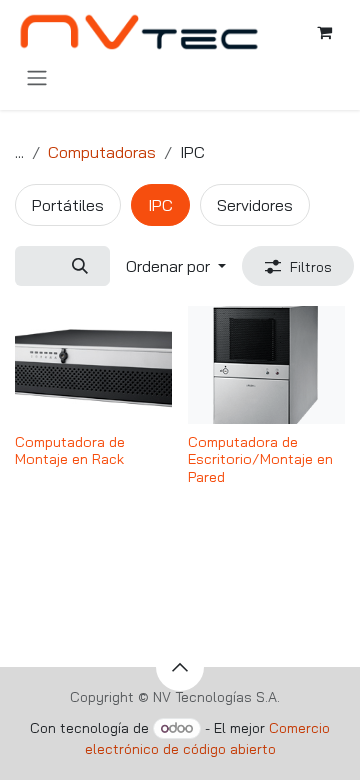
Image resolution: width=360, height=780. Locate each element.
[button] (176, 266)
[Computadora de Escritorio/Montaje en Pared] (266, 365)
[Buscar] (79, 266)
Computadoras (102, 152)
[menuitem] (68, 205)
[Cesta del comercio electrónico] (324, 32)
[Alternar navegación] (37, 77)
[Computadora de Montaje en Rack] (93, 365)
